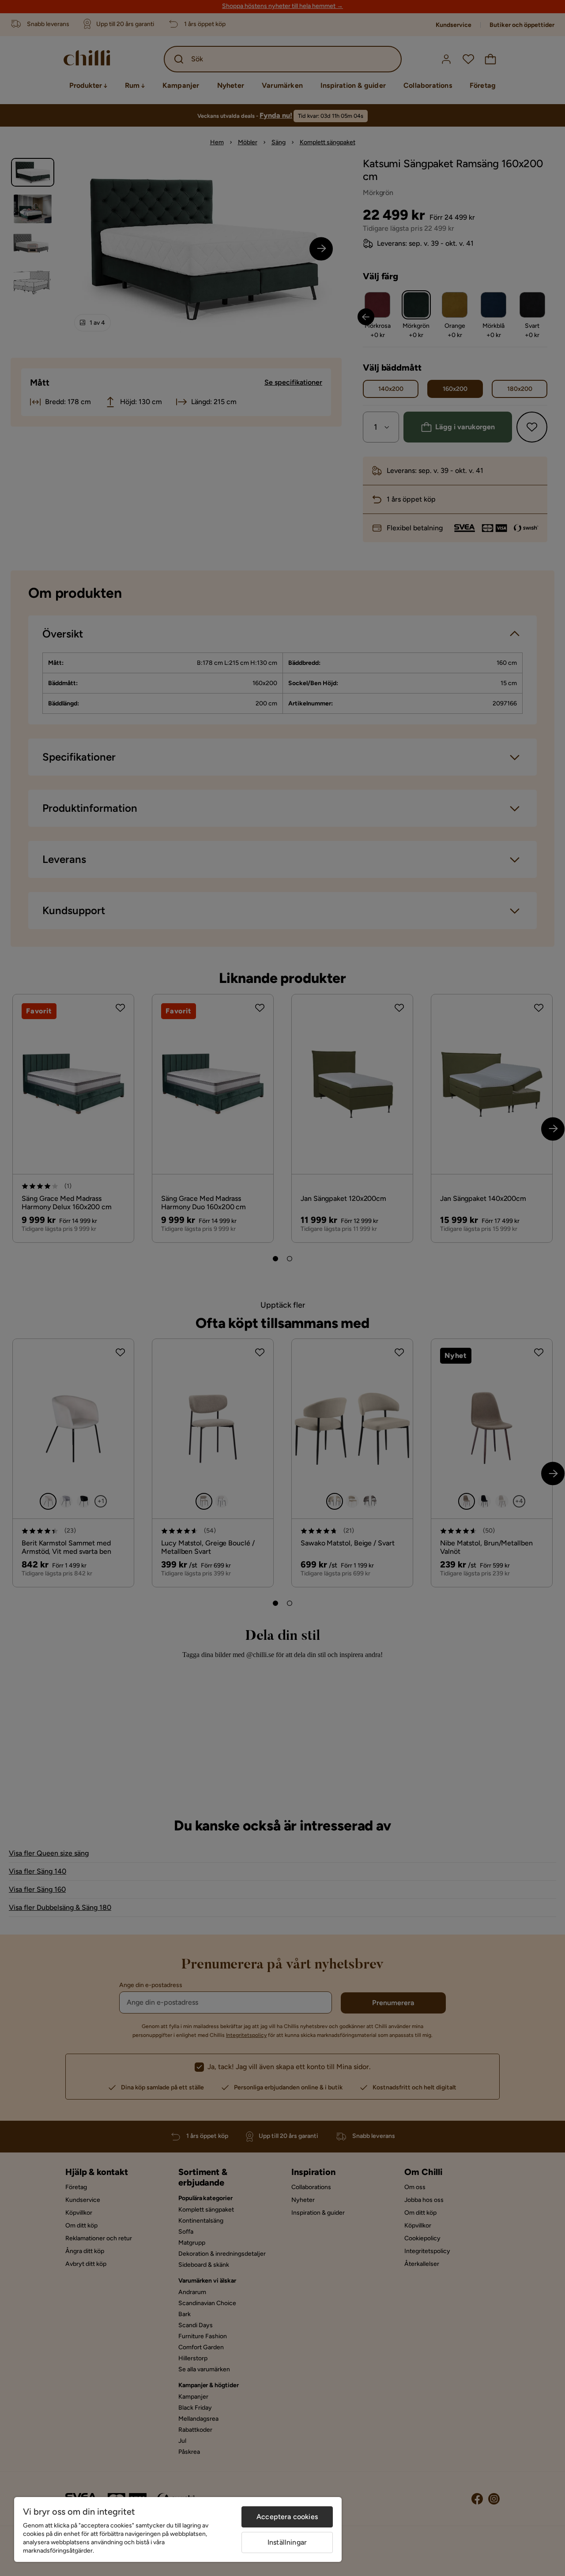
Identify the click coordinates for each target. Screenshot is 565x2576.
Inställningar (287, 2542)
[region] (178, 2529)
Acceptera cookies (287, 2517)
